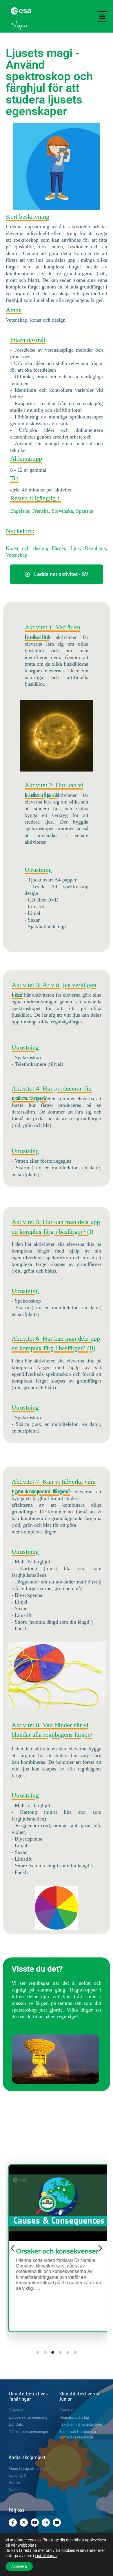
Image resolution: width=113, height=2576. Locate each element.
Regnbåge (95, 548)
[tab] (38, 2352)
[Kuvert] (57, 2522)
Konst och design (26, 548)
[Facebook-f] (13, 2522)
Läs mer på (59, 2318)
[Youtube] (35, 2522)
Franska (40, 511)
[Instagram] (46, 2522)
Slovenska (62, 511)
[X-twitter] (24, 2522)
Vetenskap (17, 555)
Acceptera (19, 2566)
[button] (102, 16)
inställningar (46, 2556)
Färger (59, 548)
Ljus (75, 548)
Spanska (85, 511)
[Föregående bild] (13, 2248)
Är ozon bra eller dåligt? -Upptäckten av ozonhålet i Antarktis (57, 2259)
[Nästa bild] (100, 2248)
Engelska (20, 511)
